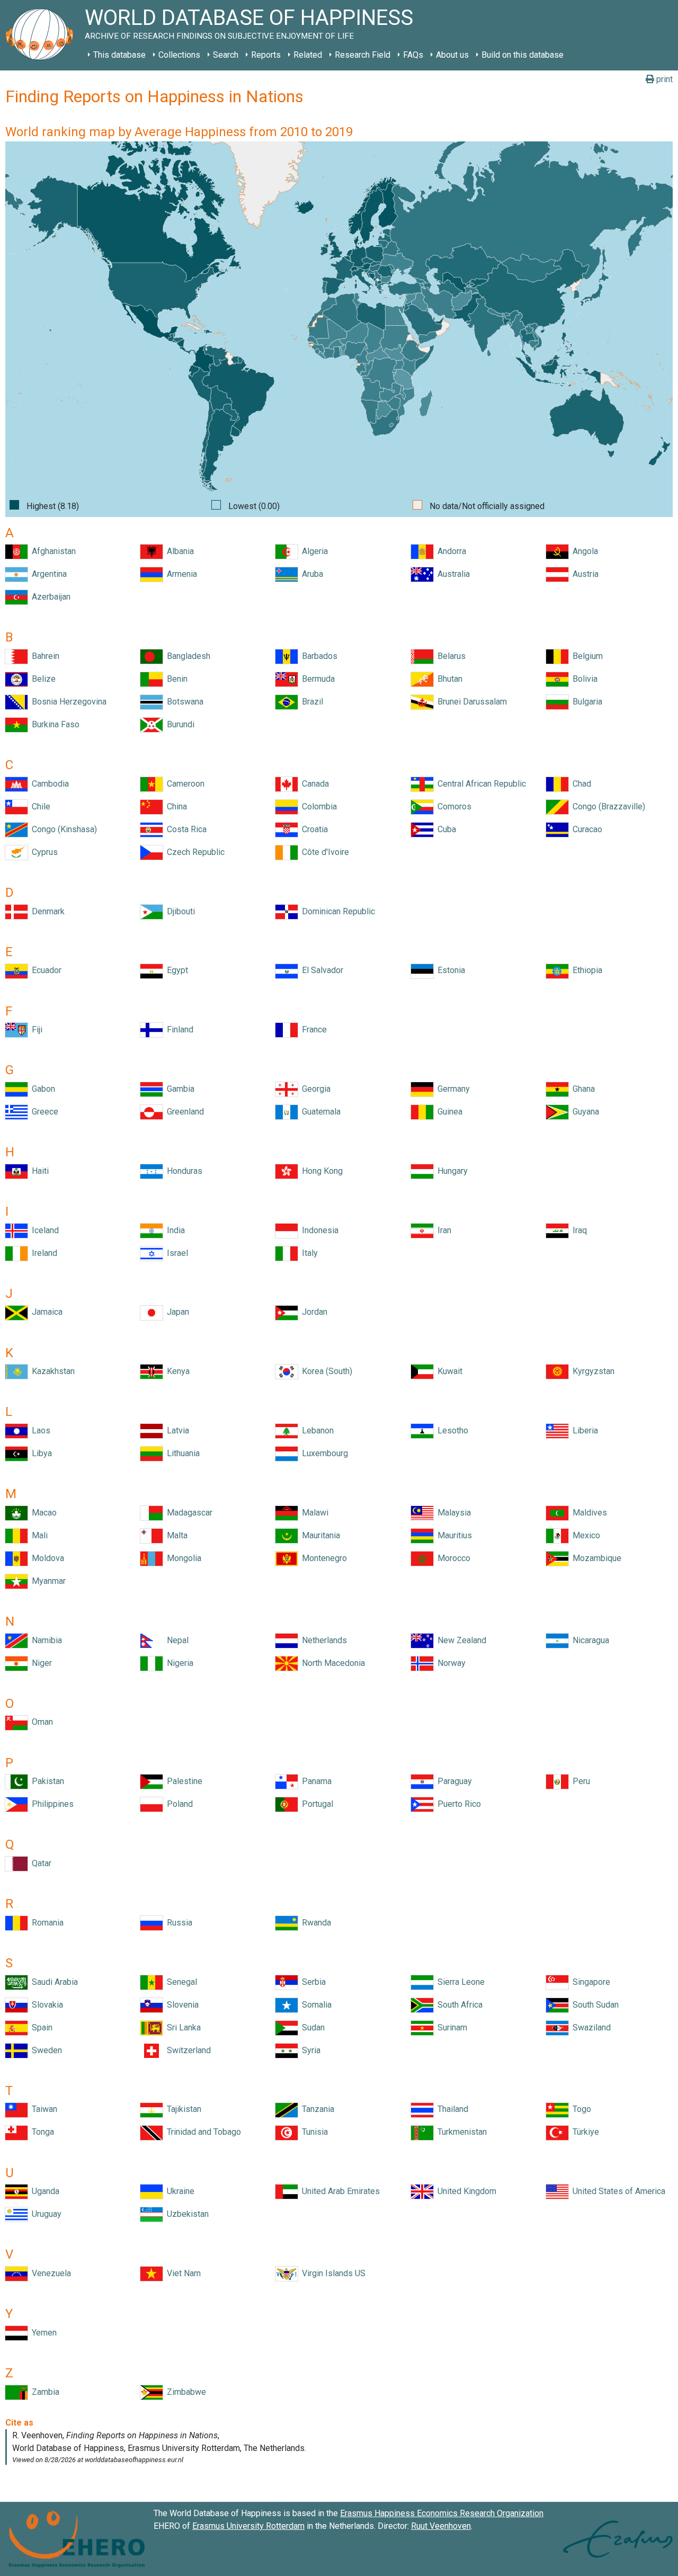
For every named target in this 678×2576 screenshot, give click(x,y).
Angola (583, 551)
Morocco (452, 1558)
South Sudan (594, 2005)
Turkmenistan (460, 2132)
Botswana (183, 702)
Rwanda (314, 1923)
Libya (40, 1453)
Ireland (42, 1253)
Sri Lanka (182, 2027)
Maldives (588, 1513)
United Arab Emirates (339, 2191)
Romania (46, 1923)
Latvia (176, 1430)
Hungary (450, 1171)
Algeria (313, 551)
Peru (579, 1781)
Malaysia (452, 1513)
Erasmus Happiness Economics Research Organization (442, 2513)
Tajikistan (182, 2109)
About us (452, 55)
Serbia (312, 1982)
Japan (176, 1312)
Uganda (43, 2191)
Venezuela (49, 2273)
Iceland (43, 1230)
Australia (452, 574)
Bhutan (448, 679)
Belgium (586, 656)
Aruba (310, 574)
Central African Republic (480, 784)
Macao (42, 1513)
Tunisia (313, 2132)
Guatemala (319, 1112)
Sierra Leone (459, 1982)
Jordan (313, 1312)
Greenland (183, 1112)
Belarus (449, 656)
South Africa (458, 2005)
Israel (175, 1253)
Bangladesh (186, 656)
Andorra (450, 551)
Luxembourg (323, 1453)
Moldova (46, 1558)
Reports (266, 55)
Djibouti (179, 911)
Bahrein (43, 656)
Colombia (317, 806)
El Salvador (320, 970)
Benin (175, 679)
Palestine (182, 1781)
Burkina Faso (53, 724)
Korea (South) (325, 1371)
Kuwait (448, 1371)
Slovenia (181, 2005)
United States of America (617, 2191)
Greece (43, 1112)
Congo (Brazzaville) (607, 806)
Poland (178, 1804)
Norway (449, 1663)
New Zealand (460, 1640)
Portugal (315, 1804)
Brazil (310, 702)
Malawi (313, 1513)
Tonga (41, 2132)
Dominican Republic (336, 911)
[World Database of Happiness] (42, 35)
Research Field (363, 55)
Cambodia (48, 784)
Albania (178, 551)
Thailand (451, 2109)
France (312, 1029)
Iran (442, 1230)
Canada (313, 784)
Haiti (38, 1171)
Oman (40, 1722)
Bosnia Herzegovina (67, 702)
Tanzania (316, 2109)
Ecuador (44, 970)
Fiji (35, 1029)
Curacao (585, 829)
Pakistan (46, 1781)
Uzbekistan (186, 2214)
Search (226, 55)
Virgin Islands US (332, 2273)
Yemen (42, 2333)
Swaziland (590, 2027)
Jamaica (45, 1312)
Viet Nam (182, 2273)
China (175, 806)
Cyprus (43, 852)
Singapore (589, 1982)
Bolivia (583, 679)
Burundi (179, 724)
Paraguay (453, 1781)
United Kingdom (465, 2191)
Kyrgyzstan (591, 1371)
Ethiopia (585, 970)
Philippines (51, 1804)
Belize (42, 679)
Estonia (449, 970)
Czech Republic (194, 852)
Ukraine (179, 2191)
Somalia (315, 2005)
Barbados (318, 656)
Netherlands (322, 1640)
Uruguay (44, 2214)
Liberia (583, 1430)
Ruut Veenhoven (441, 2526)
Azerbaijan (49, 597)
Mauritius (453, 1535)
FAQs (413, 55)
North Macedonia (331, 1663)
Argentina (47, 574)
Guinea (448, 1112)
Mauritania (319, 1535)
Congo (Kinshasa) (62, 829)
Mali (38, 1535)
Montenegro (322, 1558)
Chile (39, 806)
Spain (40, 2027)
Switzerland (187, 2050)
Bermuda (316, 679)
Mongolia (182, 1558)
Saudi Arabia (53, 1982)
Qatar (39, 1863)
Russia (177, 1923)
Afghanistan (52, 551)
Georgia (314, 1089)
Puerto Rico (457, 1804)
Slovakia (45, 2005)
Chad (580, 784)
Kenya (176, 1371)
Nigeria (178, 1663)
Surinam (450, 2027)
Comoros (452, 806)
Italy (308, 1253)
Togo (580, 2109)
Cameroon (184, 784)
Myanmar (47, 1581)
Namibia (45, 1640)
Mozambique (595, 1558)
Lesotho (451, 1430)
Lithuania (181, 1453)
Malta (175, 1535)
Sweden (45, 2050)
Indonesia (318, 1230)
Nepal (176, 1640)
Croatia (313, 829)
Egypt (175, 970)
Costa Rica (185, 829)
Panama (315, 1781)
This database (119, 55)
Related (308, 55)
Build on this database (523, 55)
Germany (452, 1089)
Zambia (43, 2392)
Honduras (182, 1171)
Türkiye (584, 2132)
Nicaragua (589, 1640)
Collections (179, 55)
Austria (583, 574)
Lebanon (316, 1430)
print (663, 79)
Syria (309, 2050)
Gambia (179, 1089)
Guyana (584, 1112)
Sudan (311, 2027)
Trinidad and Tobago (202, 2132)
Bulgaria (585, 702)
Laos (39, 1430)
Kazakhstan (51, 1371)
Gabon (41, 1089)
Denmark (46, 911)
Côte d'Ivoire (323, 852)
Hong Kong (320, 1171)
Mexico (584, 1535)
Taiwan (42, 2109)
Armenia (180, 574)
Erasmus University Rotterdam (248, 2526)
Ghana (582, 1089)
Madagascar (188, 1513)
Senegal (180, 1982)
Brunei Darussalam (470, 702)
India (174, 1230)
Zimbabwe (184, 2392)
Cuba (445, 829)
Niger (40, 1663)
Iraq (578, 1230)
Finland (178, 1029)
